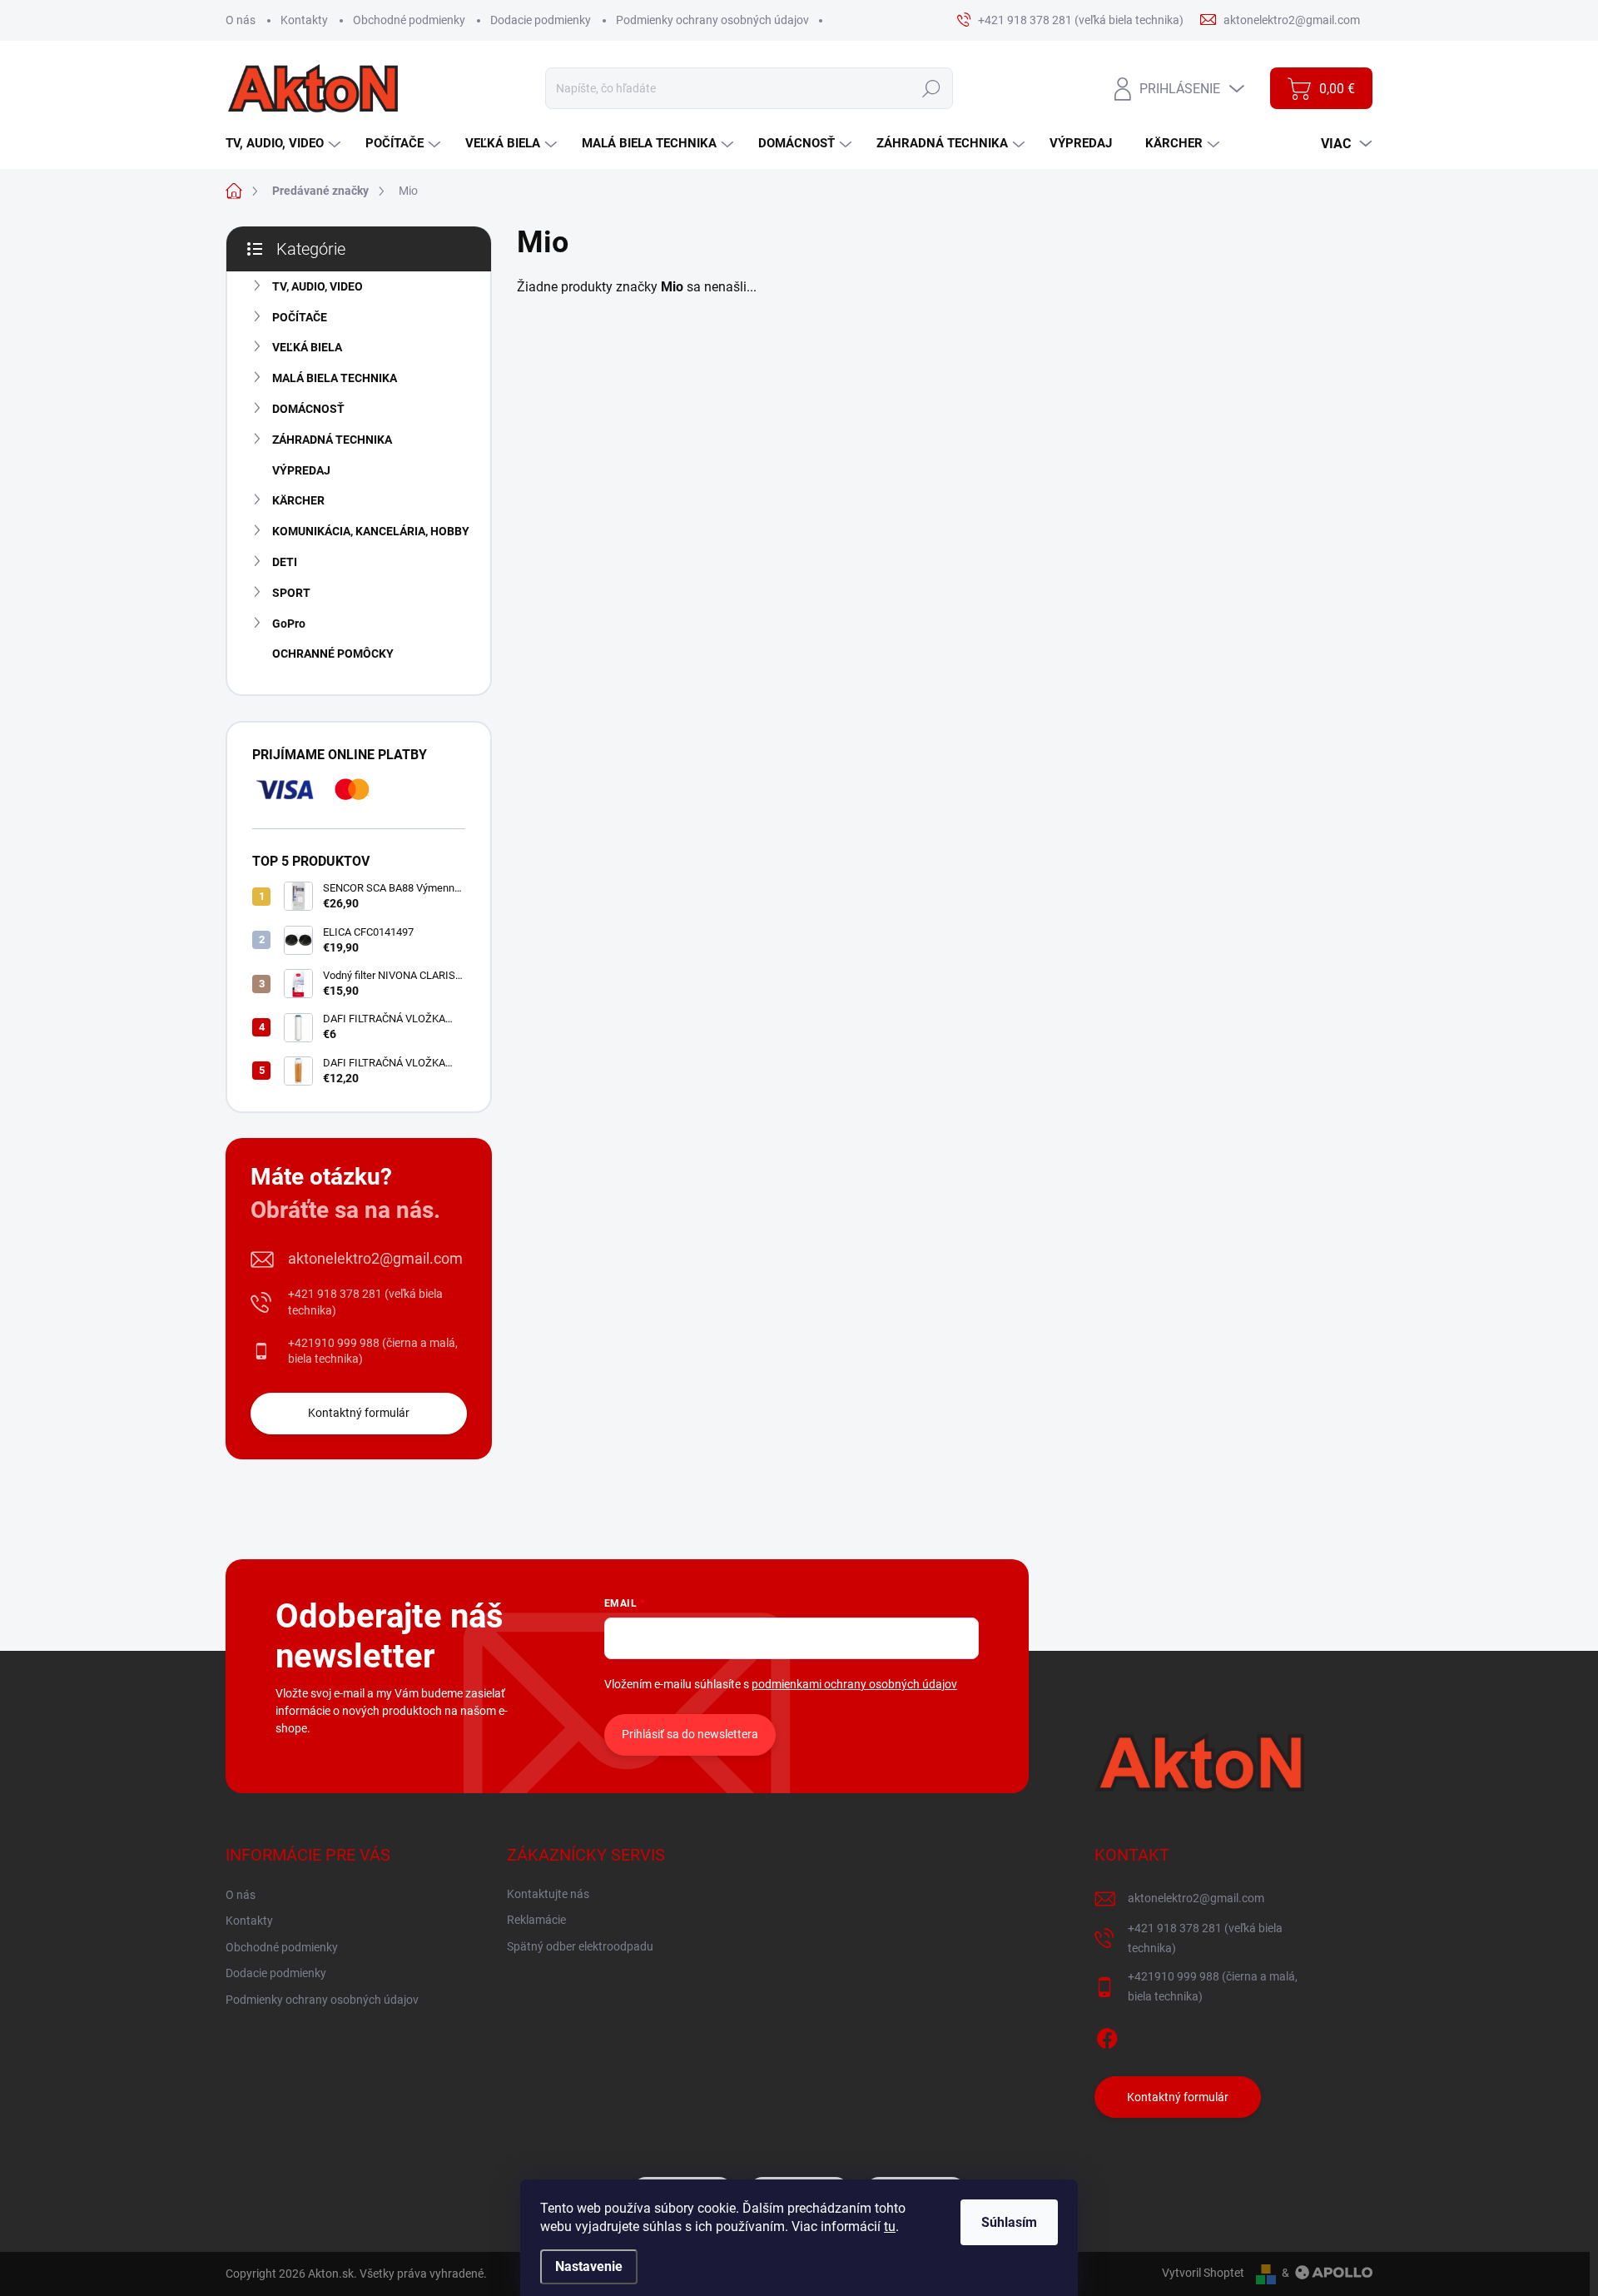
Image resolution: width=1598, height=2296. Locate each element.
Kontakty (304, 20)
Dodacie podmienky (541, 20)
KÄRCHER (298, 500)
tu (890, 2226)
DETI (285, 562)
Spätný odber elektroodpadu (580, 1946)
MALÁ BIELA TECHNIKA (335, 378)
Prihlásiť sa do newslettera (690, 1734)
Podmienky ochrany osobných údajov (712, 20)
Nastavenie (589, 2266)
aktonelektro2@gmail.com (375, 1258)
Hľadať (931, 88)
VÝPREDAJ (301, 470)
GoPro (289, 624)
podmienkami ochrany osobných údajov (854, 1684)
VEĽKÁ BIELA (307, 347)
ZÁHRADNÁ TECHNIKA (332, 440)
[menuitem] (285, 144)
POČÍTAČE (300, 317)
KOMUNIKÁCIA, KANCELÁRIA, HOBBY (371, 531)
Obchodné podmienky (409, 20)
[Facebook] (1107, 2035)
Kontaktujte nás (548, 1894)
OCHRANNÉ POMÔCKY (333, 654)
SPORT (291, 593)
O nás (241, 20)
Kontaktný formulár (359, 1413)
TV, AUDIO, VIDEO (318, 286)
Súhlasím (1009, 2222)
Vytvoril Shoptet (1203, 2273)
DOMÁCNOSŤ (308, 409)
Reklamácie (536, 1920)
